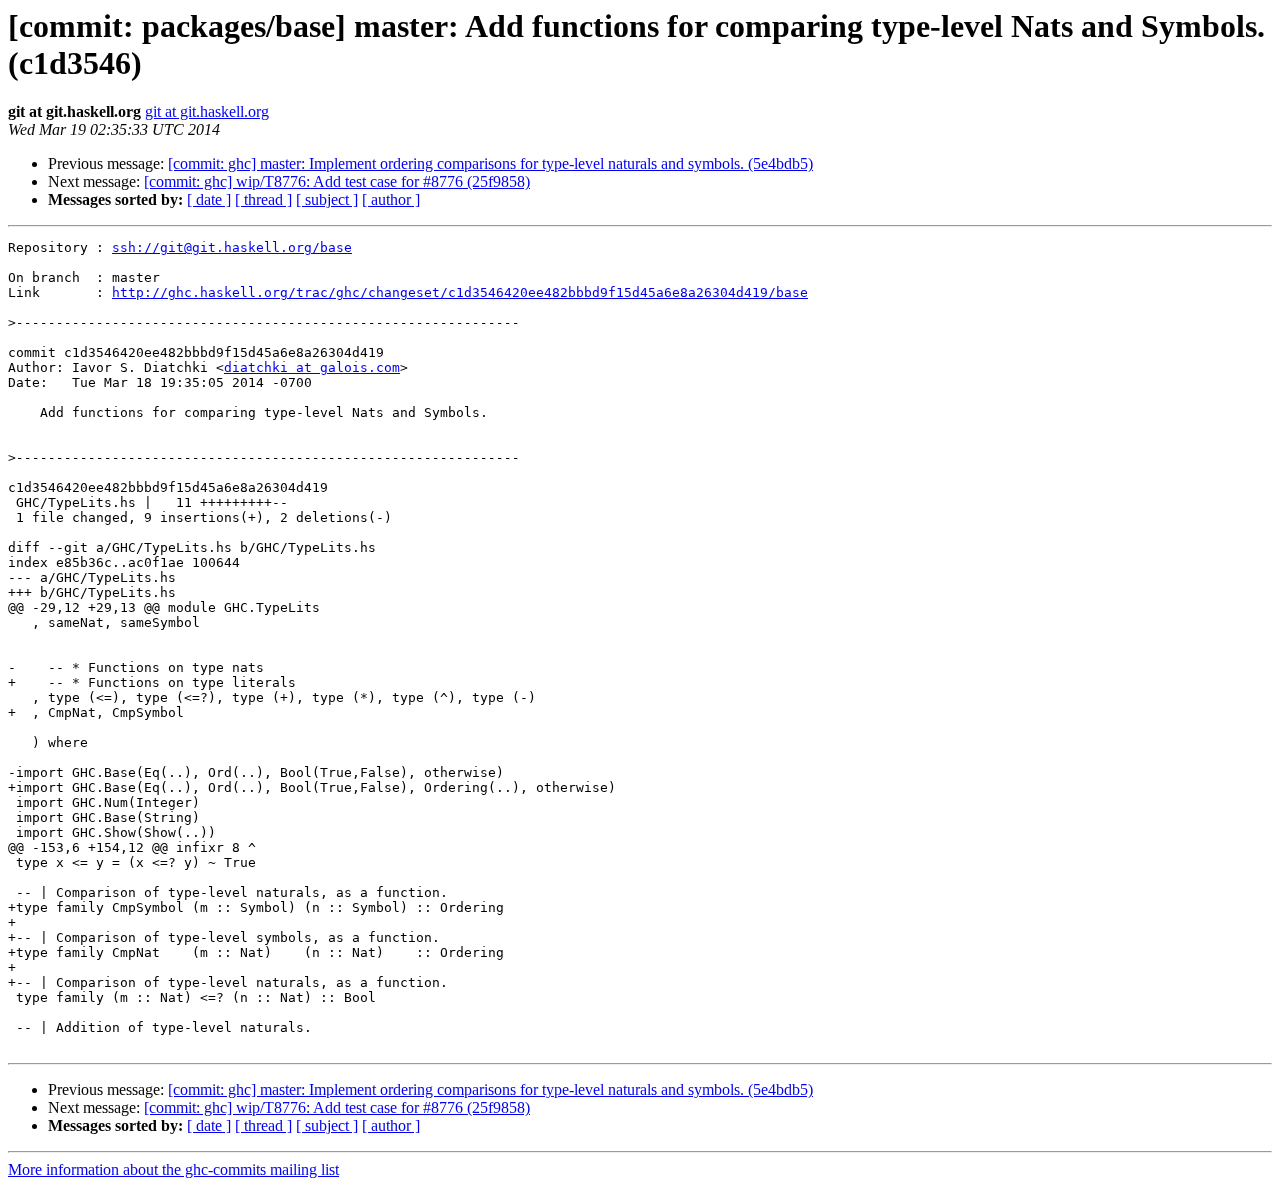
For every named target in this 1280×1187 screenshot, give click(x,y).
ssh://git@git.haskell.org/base (232, 247)
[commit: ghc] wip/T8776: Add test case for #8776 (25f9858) (337, 181)
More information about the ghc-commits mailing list (173, 1169)
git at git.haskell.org (207, 111)
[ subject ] (327, 199)
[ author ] (391, 199)
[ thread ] (263, 199)
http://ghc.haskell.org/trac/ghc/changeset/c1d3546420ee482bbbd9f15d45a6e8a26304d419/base (460, 292)
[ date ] (209, 199)
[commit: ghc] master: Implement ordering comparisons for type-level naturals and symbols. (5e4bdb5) (490, 163)
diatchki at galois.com (312, 367)
